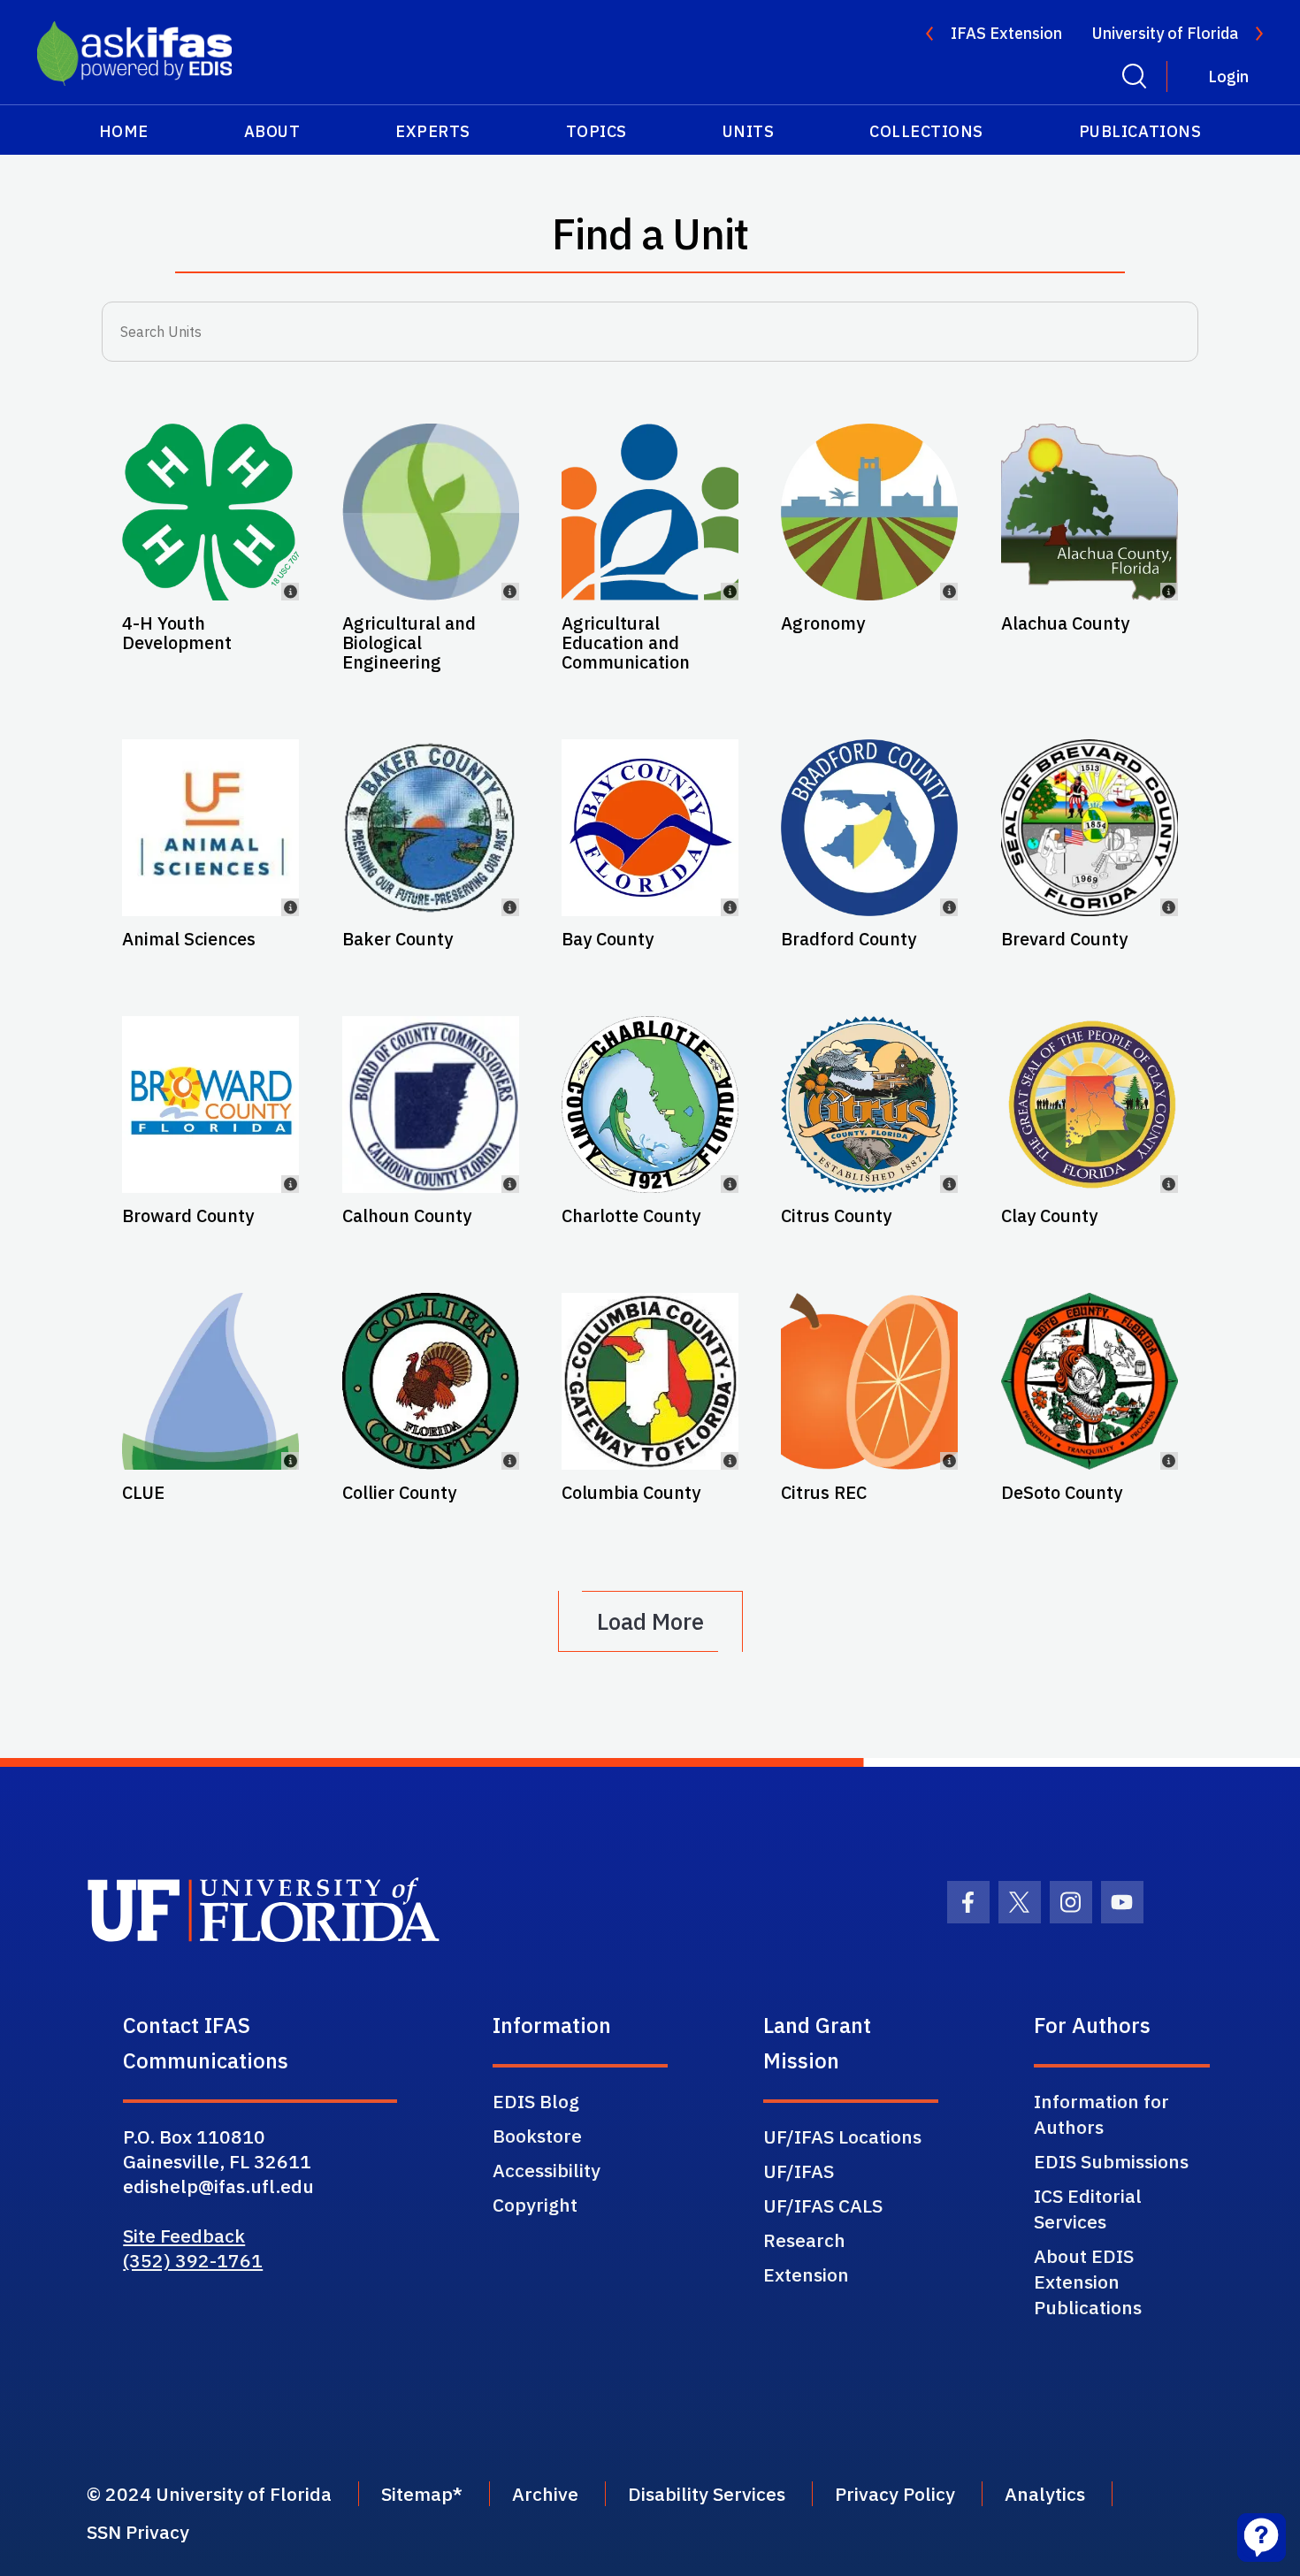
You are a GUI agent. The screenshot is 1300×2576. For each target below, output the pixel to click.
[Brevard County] (1090, 828)
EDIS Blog (536, 2101)
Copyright (535, 2205)
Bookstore (537, 2136)
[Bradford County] (869, 828)
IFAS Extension (1006, 33)
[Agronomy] (869, 512)
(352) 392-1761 (193, 2260)
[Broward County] (210, 1105)
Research (804, 2240)
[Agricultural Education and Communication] (650, 512)
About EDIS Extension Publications (1088, 2282)
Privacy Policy (895, 2494)
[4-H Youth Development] (210, 512)
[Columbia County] (650, 1381)
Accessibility (547, 2170)
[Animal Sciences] (210, 828)
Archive (545, 2494)
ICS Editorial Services (1088, 2209)
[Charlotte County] (650, 1105)
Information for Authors (1101, 2114)
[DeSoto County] (1090, 1381)
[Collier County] (431, 1381)
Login (1228, 76)
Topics (596, 131)
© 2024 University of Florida (209, 2494)
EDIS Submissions (1111, 2161)
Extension (806, 2274)
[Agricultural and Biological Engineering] (431, 512)
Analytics (1045, 2494)
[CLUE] (210, 1381)
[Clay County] (1090, 1105)
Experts (433, 131)
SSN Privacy (138, 2532)
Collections (926, 131)
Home (124, 131)
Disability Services (707, 2494)
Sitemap (417, 2494)
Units (749, 131)
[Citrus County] (869, 1105)
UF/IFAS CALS (823, 2205)
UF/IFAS (799, 2171)
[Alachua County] (1090, 512)
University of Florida (1165, 33)
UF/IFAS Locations (842, 2136)
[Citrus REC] (869, 1381)
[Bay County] (650, 828)
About (272, 131)
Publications (1140, 131)
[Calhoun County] (431, 1105)
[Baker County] (431, 828)
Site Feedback (184, 2236)
